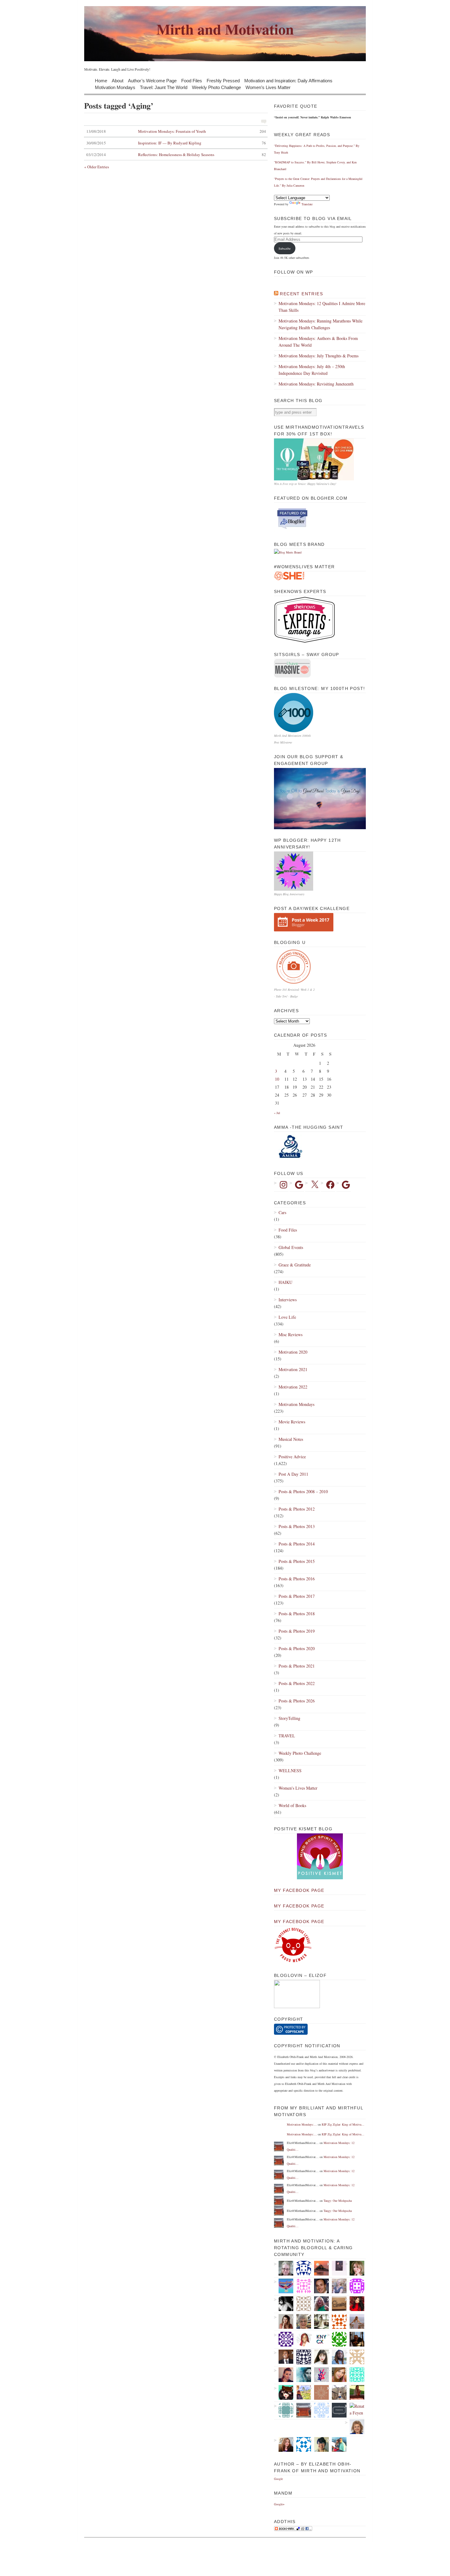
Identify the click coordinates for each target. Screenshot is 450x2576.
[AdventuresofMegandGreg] (337, 2444)
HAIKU (285, 1282)
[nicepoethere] (337, 2268)
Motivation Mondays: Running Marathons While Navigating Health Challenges (321, 324)
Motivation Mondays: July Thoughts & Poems (319, 356)
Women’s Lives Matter (268, 87)
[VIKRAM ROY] (284, 2304)
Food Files (192, 80)
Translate (307, 204)
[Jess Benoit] (284, 2375)
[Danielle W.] (319, 2321)
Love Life (287, 1317)
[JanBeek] (301, 2321)
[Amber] (337, 2375)
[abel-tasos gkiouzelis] (301, 2286)
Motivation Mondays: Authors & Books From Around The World (318, 342)
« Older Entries (97, 167)
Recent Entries (301, 294)
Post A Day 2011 (293, 1474)
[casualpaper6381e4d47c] (301, 2444)
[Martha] (319, 2268)
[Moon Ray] (355, 2304)
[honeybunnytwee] (319, 2375)
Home (101, 80)
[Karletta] (319, 2410)
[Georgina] (301, 2392)
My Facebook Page (299, 1890)
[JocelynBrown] (284, 2444)
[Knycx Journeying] (319, 2339)
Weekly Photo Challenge (216, 87)
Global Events (291, 1247)
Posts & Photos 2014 (297, 1544)
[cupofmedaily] (337, 2339)
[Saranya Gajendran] (337, 2321)
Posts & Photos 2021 (297, 1666)
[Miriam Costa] (319, 2304)
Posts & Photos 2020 (297, 1648)
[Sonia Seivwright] (301, 2339)
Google (278, 2479)
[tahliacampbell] (319, 2444)
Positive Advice (292, 1457)
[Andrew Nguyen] (301, 2357)
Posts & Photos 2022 (297, 1683)
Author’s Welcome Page (152, 80)
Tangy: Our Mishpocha (338, 2201)
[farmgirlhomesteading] (355, 2392)
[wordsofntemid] (337, 2357)
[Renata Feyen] (355, 2410)
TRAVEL (287, 1736)
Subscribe (285, 248)
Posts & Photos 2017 (297, 1596)
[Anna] (284, 2321)
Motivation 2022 (293, 1387)
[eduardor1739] (355, 2375)
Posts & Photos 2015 (297, 1561)
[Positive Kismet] (320, 1878)
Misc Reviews (291, 1335)
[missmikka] (355, 2357)
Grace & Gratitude (295, 1265)
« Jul (277, 1113)
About (118, 80)
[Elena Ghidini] (319, 2392)
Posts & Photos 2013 (297, 1526)
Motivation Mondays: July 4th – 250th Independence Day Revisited (312, 370)
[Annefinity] (284, 2339)
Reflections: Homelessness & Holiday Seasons (176, 155)
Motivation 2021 (293, 1369)
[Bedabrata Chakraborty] (355, 2286)
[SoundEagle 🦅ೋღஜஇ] (284, 2286)
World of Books (292, 1805)
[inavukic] (355, 2427)
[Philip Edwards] (319, 2286)
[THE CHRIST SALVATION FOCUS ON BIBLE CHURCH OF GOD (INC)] (284, 2357)
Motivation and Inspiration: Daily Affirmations (288, 80)
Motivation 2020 (293, 1352)
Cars (282, 1212)
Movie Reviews (292, 1422)
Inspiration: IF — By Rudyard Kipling (176, 143)
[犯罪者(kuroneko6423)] (284, 2392)
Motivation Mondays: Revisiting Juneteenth (316, 384)
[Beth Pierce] (284, 2268)
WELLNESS (290, 1771)
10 (277, 1079)
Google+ (279, 2504)
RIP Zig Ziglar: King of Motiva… (343, 2124)
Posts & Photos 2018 (297, 1614)
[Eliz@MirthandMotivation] (301, 2410)
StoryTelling (289, 1718)
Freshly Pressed (223, 80)
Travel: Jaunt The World (164, 87)
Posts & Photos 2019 (297, 1631)
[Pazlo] (355, 2339)
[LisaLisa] (301, 2268)
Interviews (288, 1300)
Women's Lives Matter (298, 1788)
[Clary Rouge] (355, 2321)
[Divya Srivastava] (337, 2392)
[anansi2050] (284, 2410)
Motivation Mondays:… (302, 2124)
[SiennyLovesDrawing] (337, 2304)
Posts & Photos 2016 (297, 1579)
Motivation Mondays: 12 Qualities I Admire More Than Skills (322, 307)
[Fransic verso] (337, 2410)
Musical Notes (291, 1439)
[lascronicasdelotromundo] (301, 2375)
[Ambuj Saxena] (301, 2304)
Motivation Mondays (115, 87)
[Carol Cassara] (355, 2268)
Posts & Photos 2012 (297, 1509)
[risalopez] (319, 2357)
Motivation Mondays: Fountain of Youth (176, 131)
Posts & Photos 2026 (297, 1701)
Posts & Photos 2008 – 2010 (303, 1491)
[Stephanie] (337, 2286)
